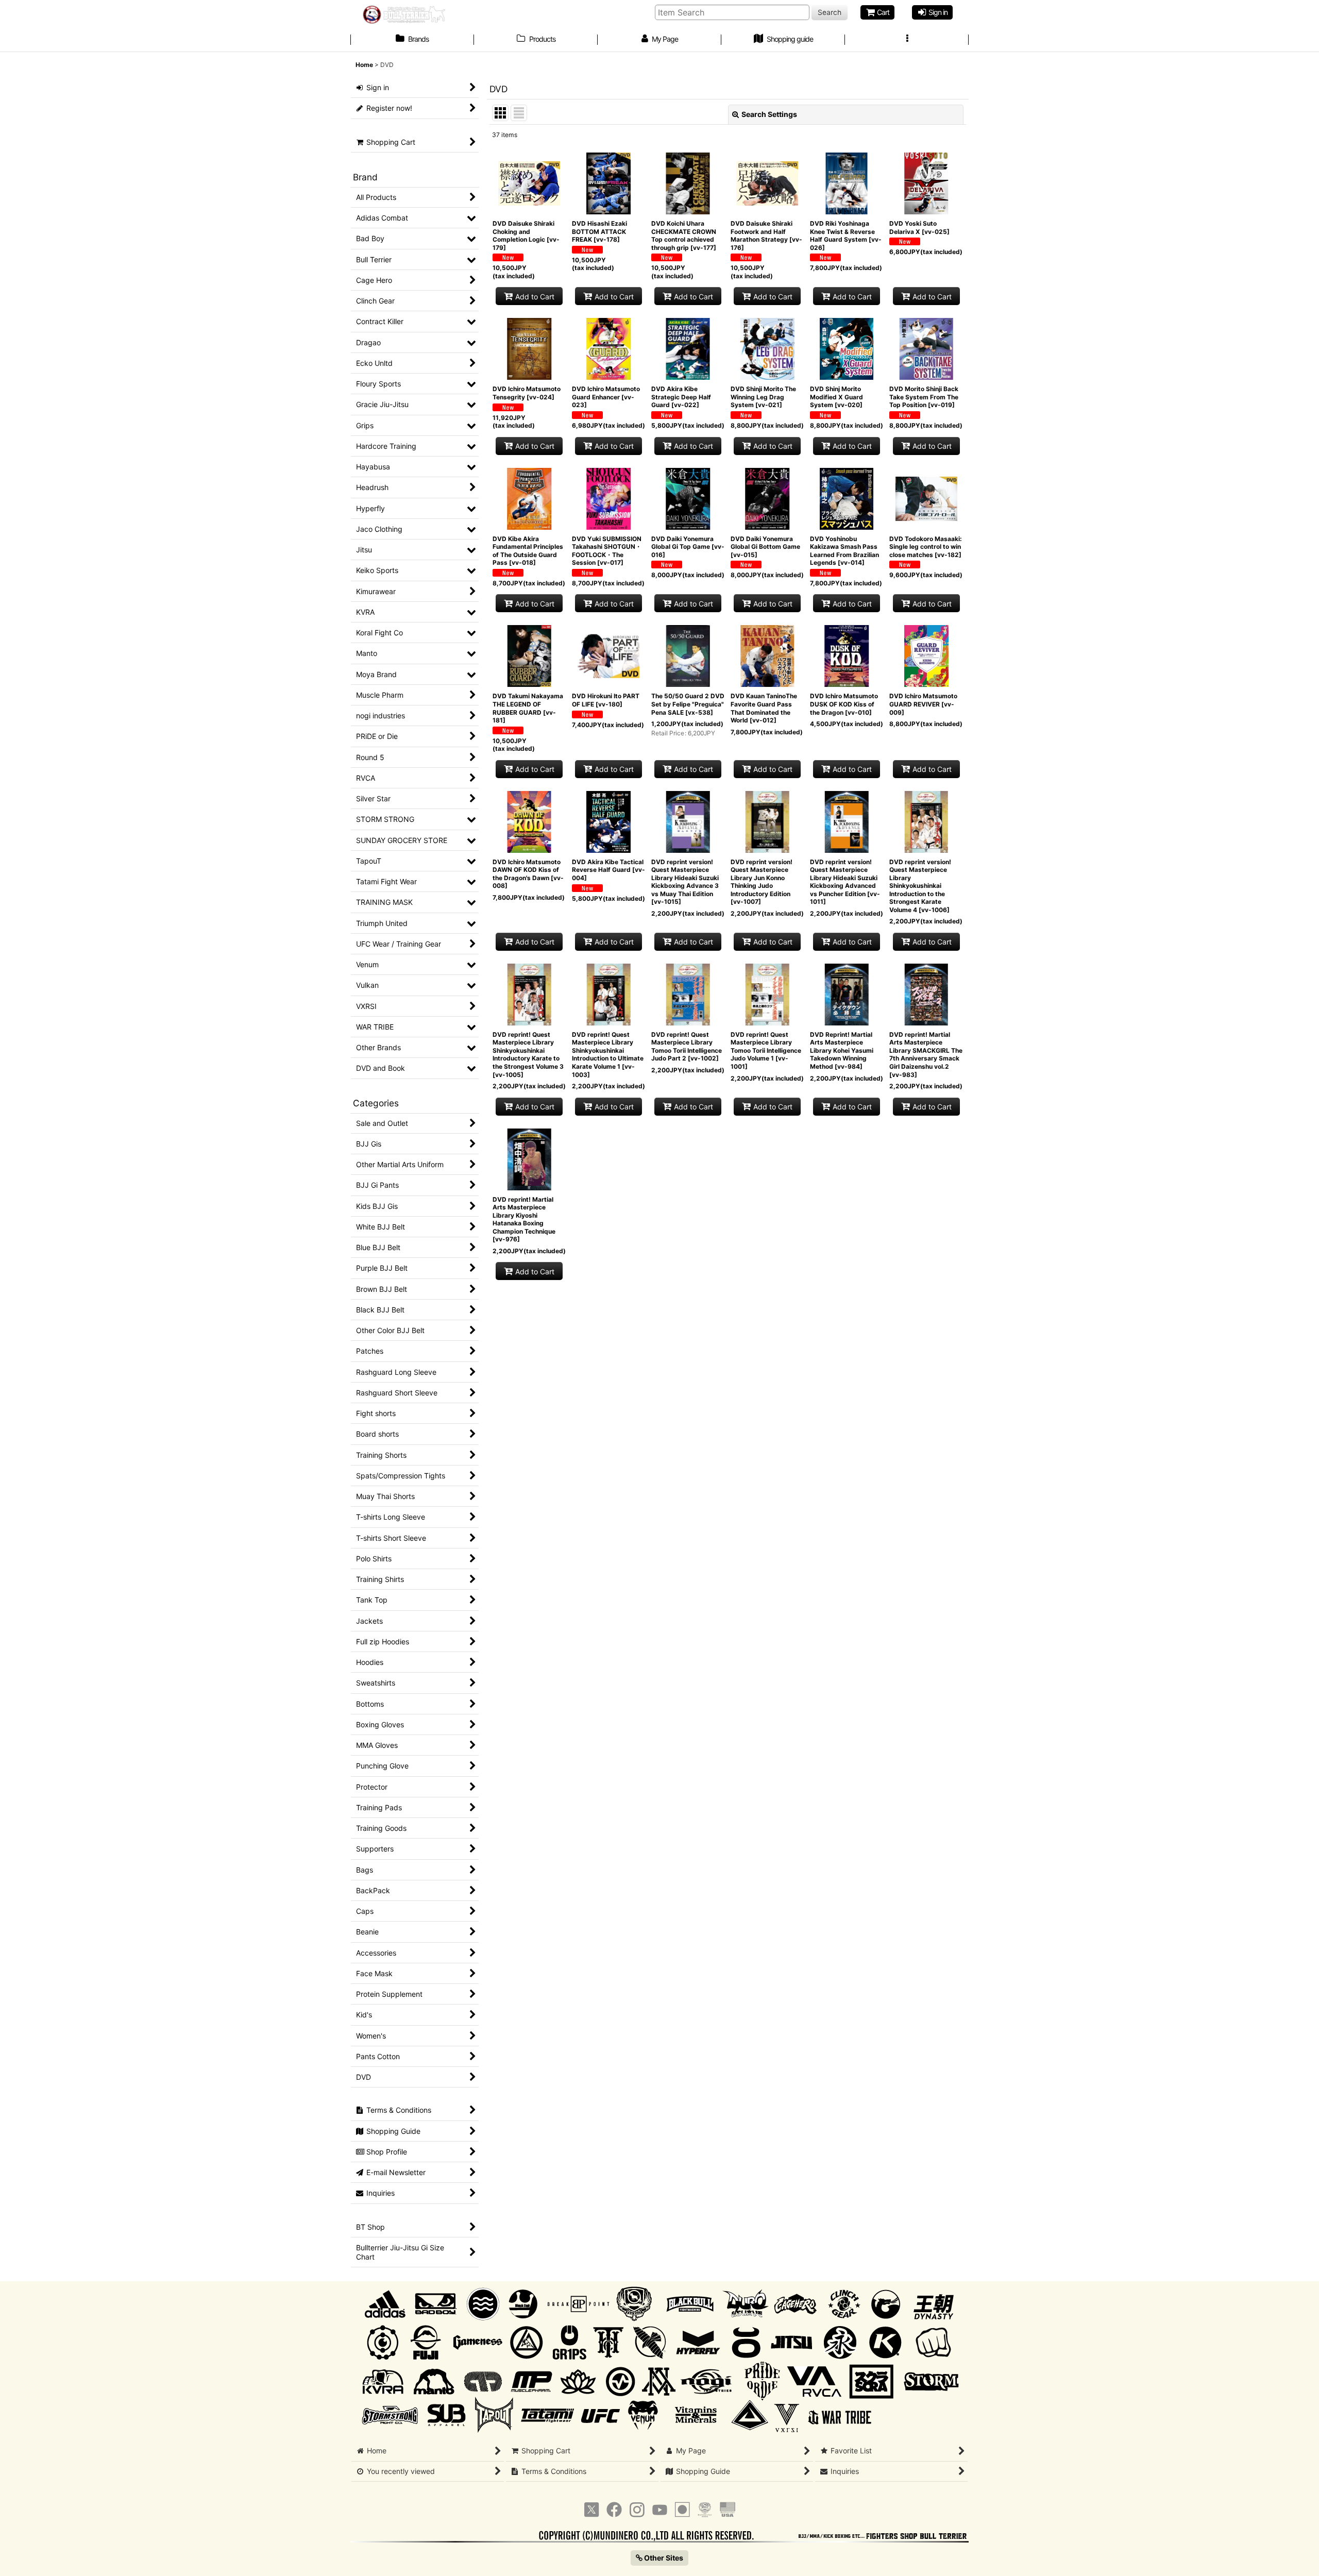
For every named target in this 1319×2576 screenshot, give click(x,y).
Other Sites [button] (663, 2558)
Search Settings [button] (769, 114)
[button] (907, 40)
